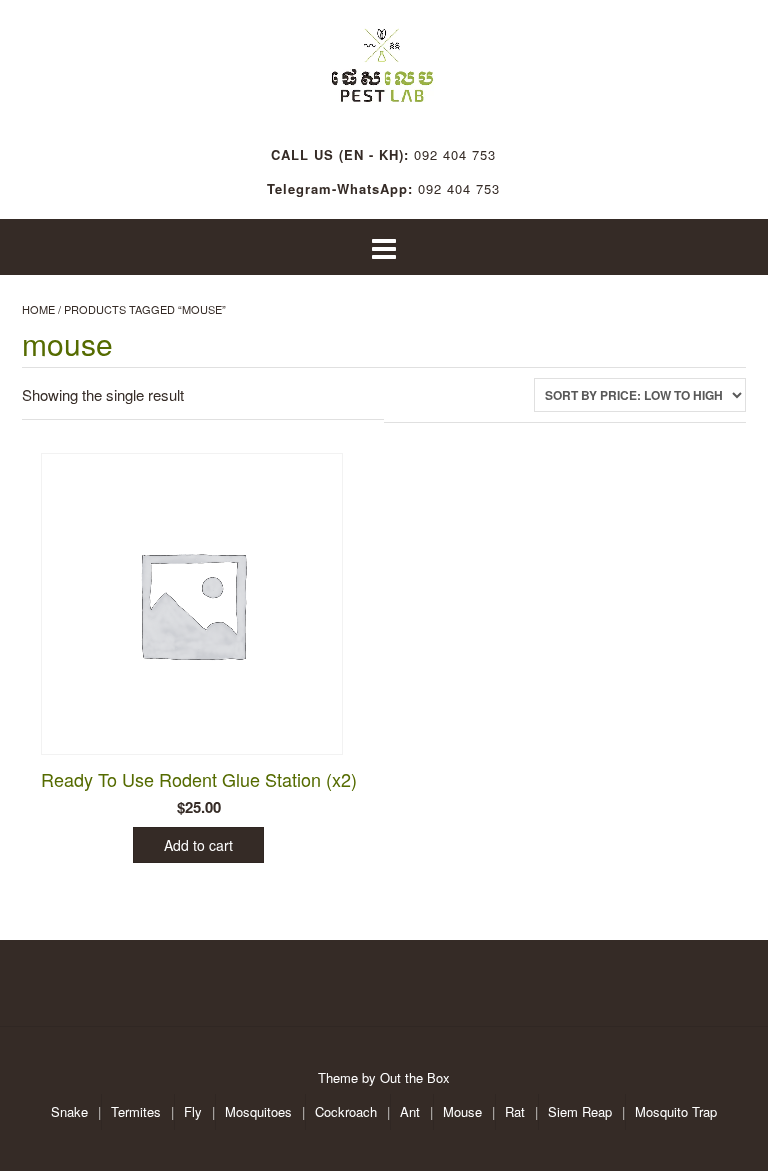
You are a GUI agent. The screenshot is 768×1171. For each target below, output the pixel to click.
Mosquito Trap (676, 1111)
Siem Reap (580, 1111)
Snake (69, 1111)
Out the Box (415, 1077)
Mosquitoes (258, 1111)
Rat (515, 1111)
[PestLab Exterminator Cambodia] (384, 59)
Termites (136, 1111)
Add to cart (198, 845)
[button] (384, 247)
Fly (193, 1111)
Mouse (462, 1111)
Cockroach (346, 1111)
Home (38, 309)
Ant (410, 1111)
